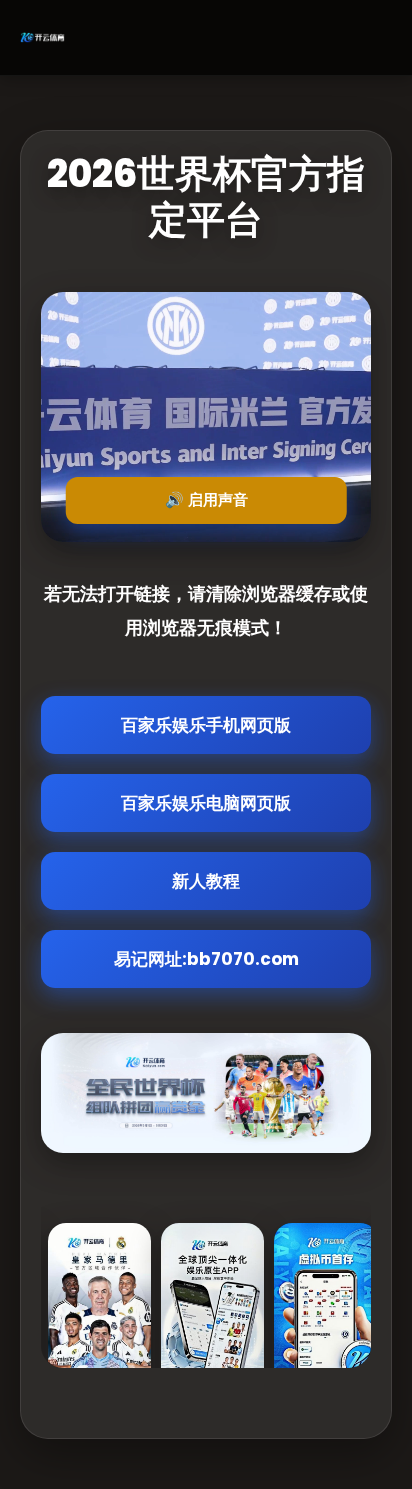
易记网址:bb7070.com (206, 959)
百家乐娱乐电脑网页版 (206, 803)
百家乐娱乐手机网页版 (206, 725)
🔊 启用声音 (206, 499)
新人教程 (206, 881)
